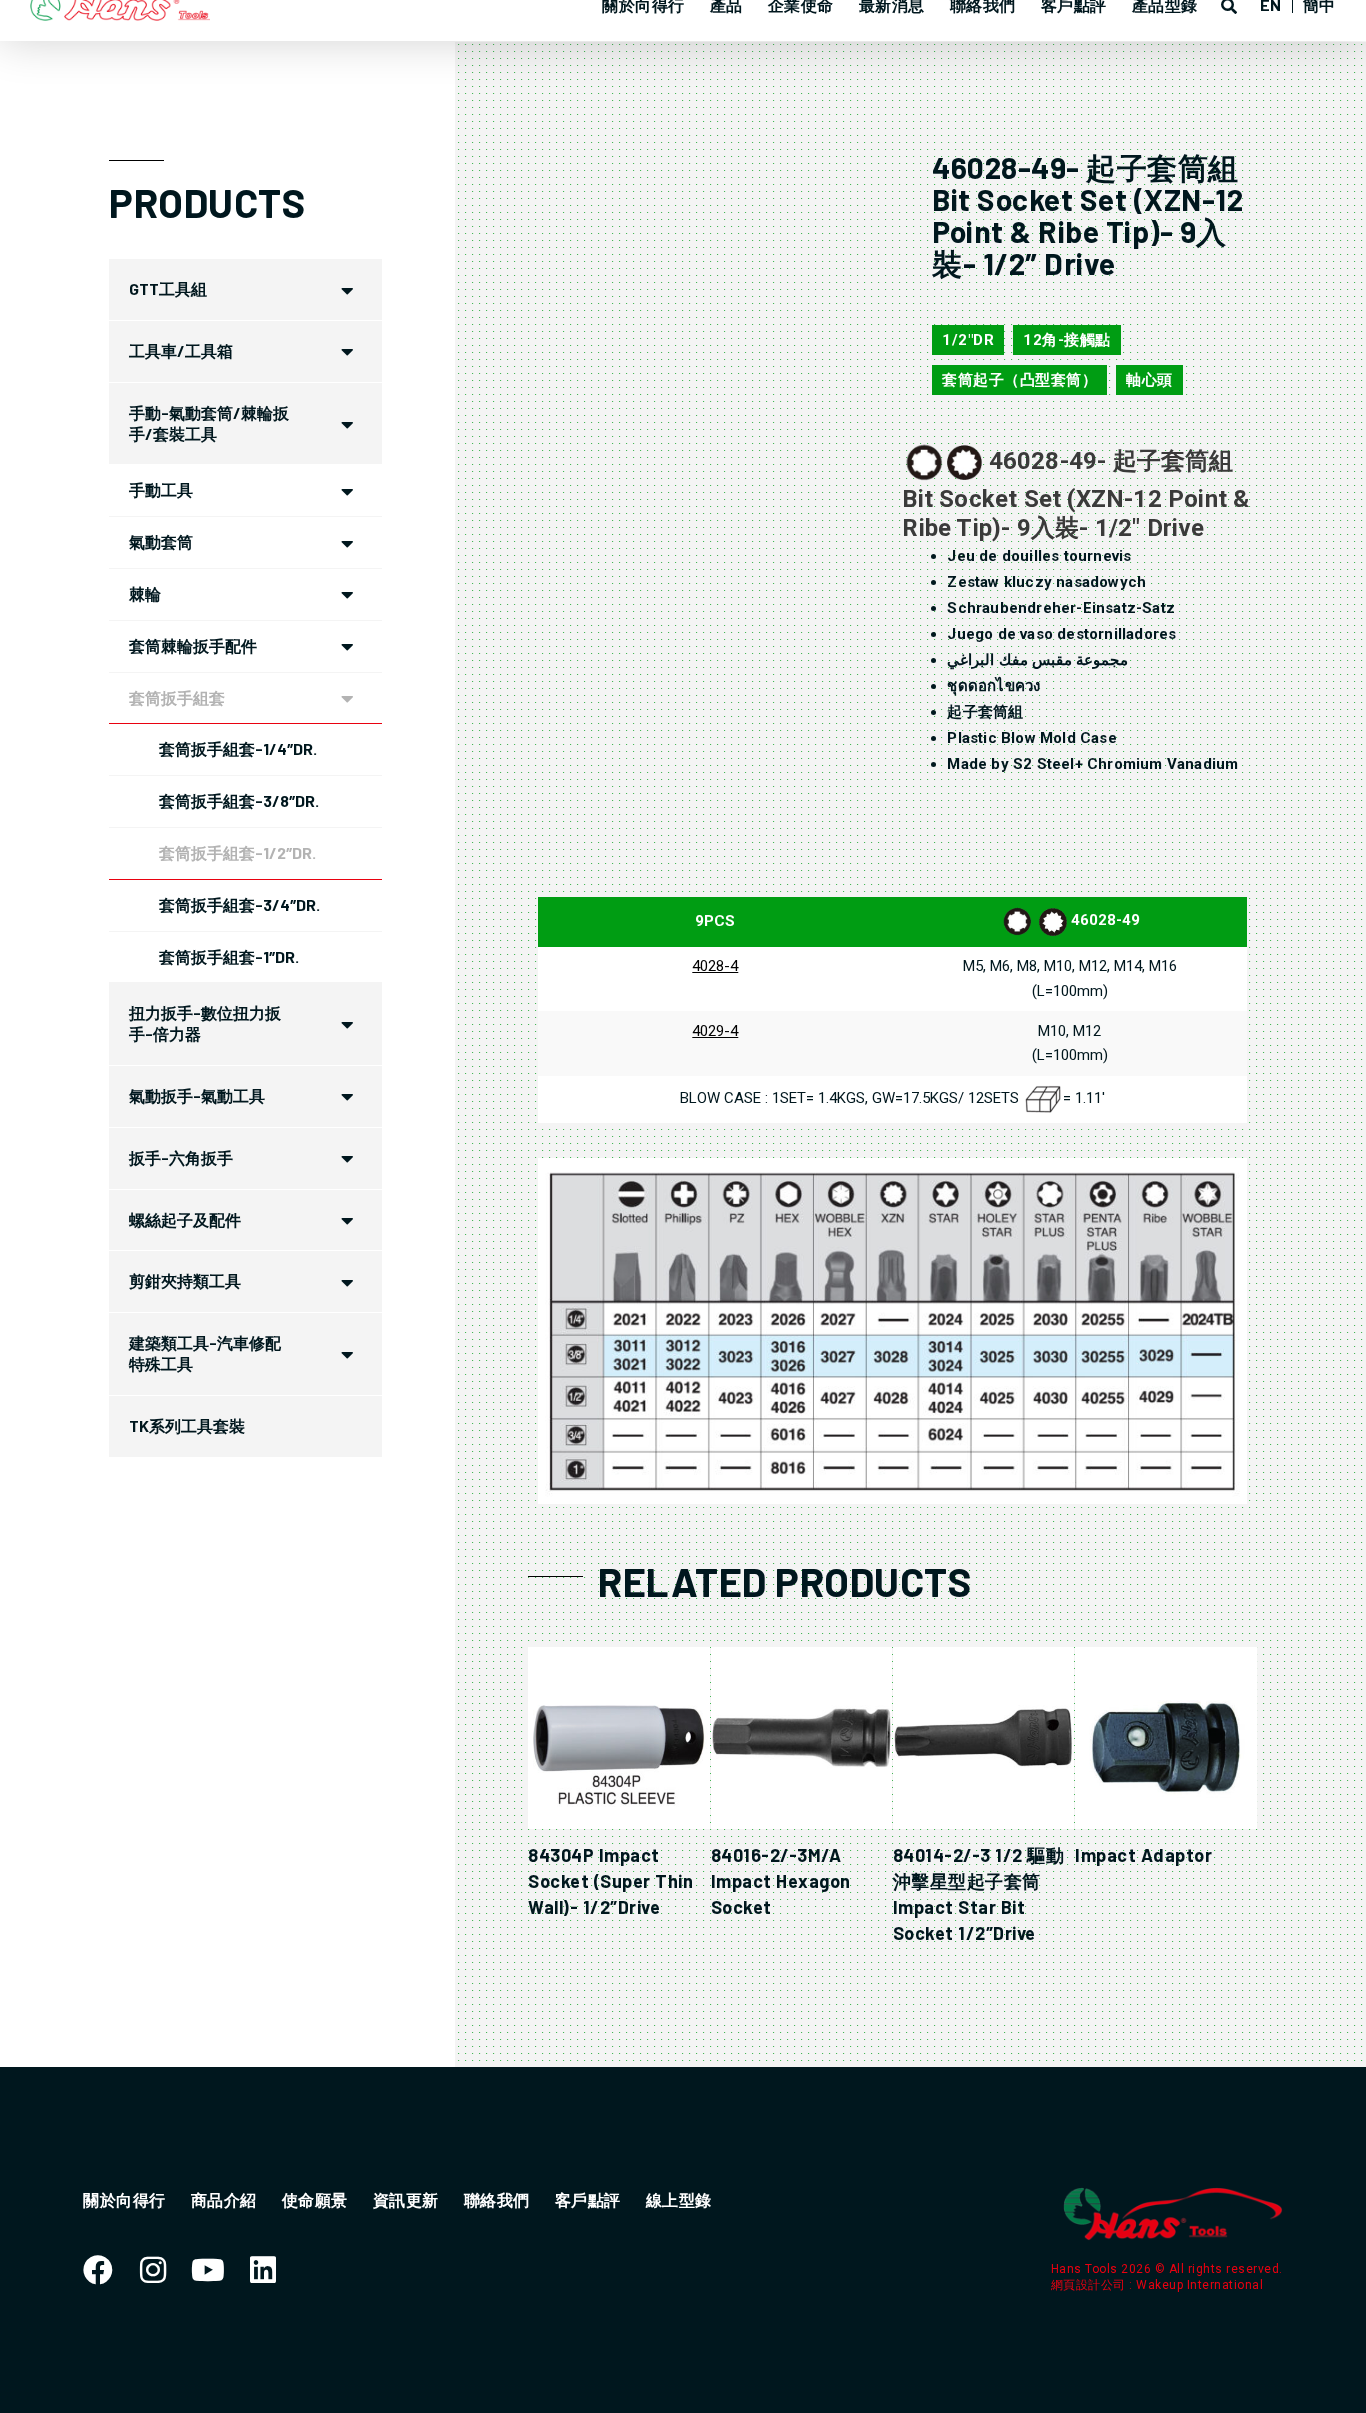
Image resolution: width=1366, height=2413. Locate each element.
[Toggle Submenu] (347, 289)
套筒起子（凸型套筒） (1019, 380)
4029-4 (715, 1031)
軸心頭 (1149, 380)
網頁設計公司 (1090, 2285)
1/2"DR (968, 340)
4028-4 (715, 966)
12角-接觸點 (1067, 340)
